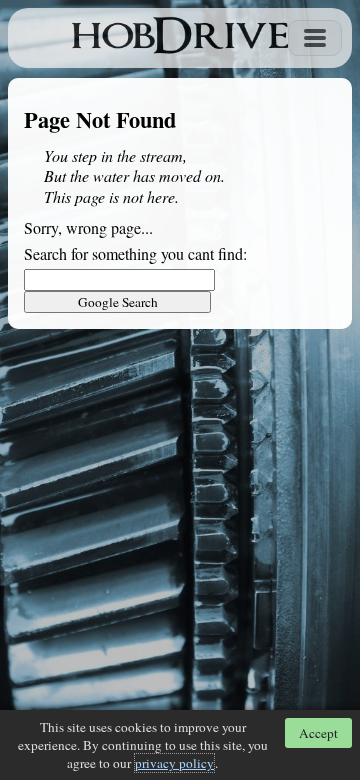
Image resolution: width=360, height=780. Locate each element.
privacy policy (174, 763)
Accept (318, 733)
